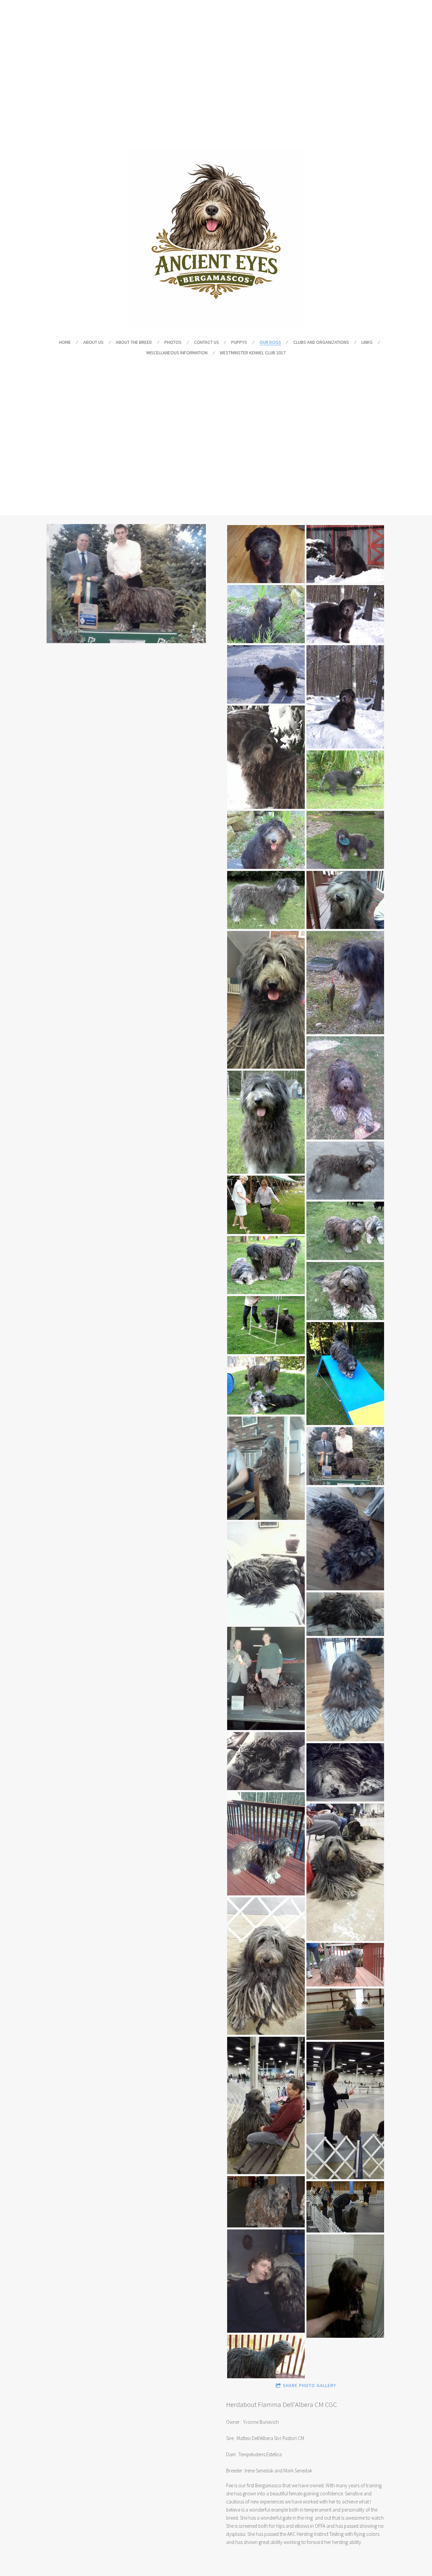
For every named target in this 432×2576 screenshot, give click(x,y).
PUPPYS (239, 342)
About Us (93, 342)
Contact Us (207, 342)
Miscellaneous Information (177, 353)
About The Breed (134, 342)
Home (65, 342)
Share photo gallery (309, 2385)
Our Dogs (270, 342)
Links (367, 342)
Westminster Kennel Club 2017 (253, 353)
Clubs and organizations (321, 342)
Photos (173, 342)
